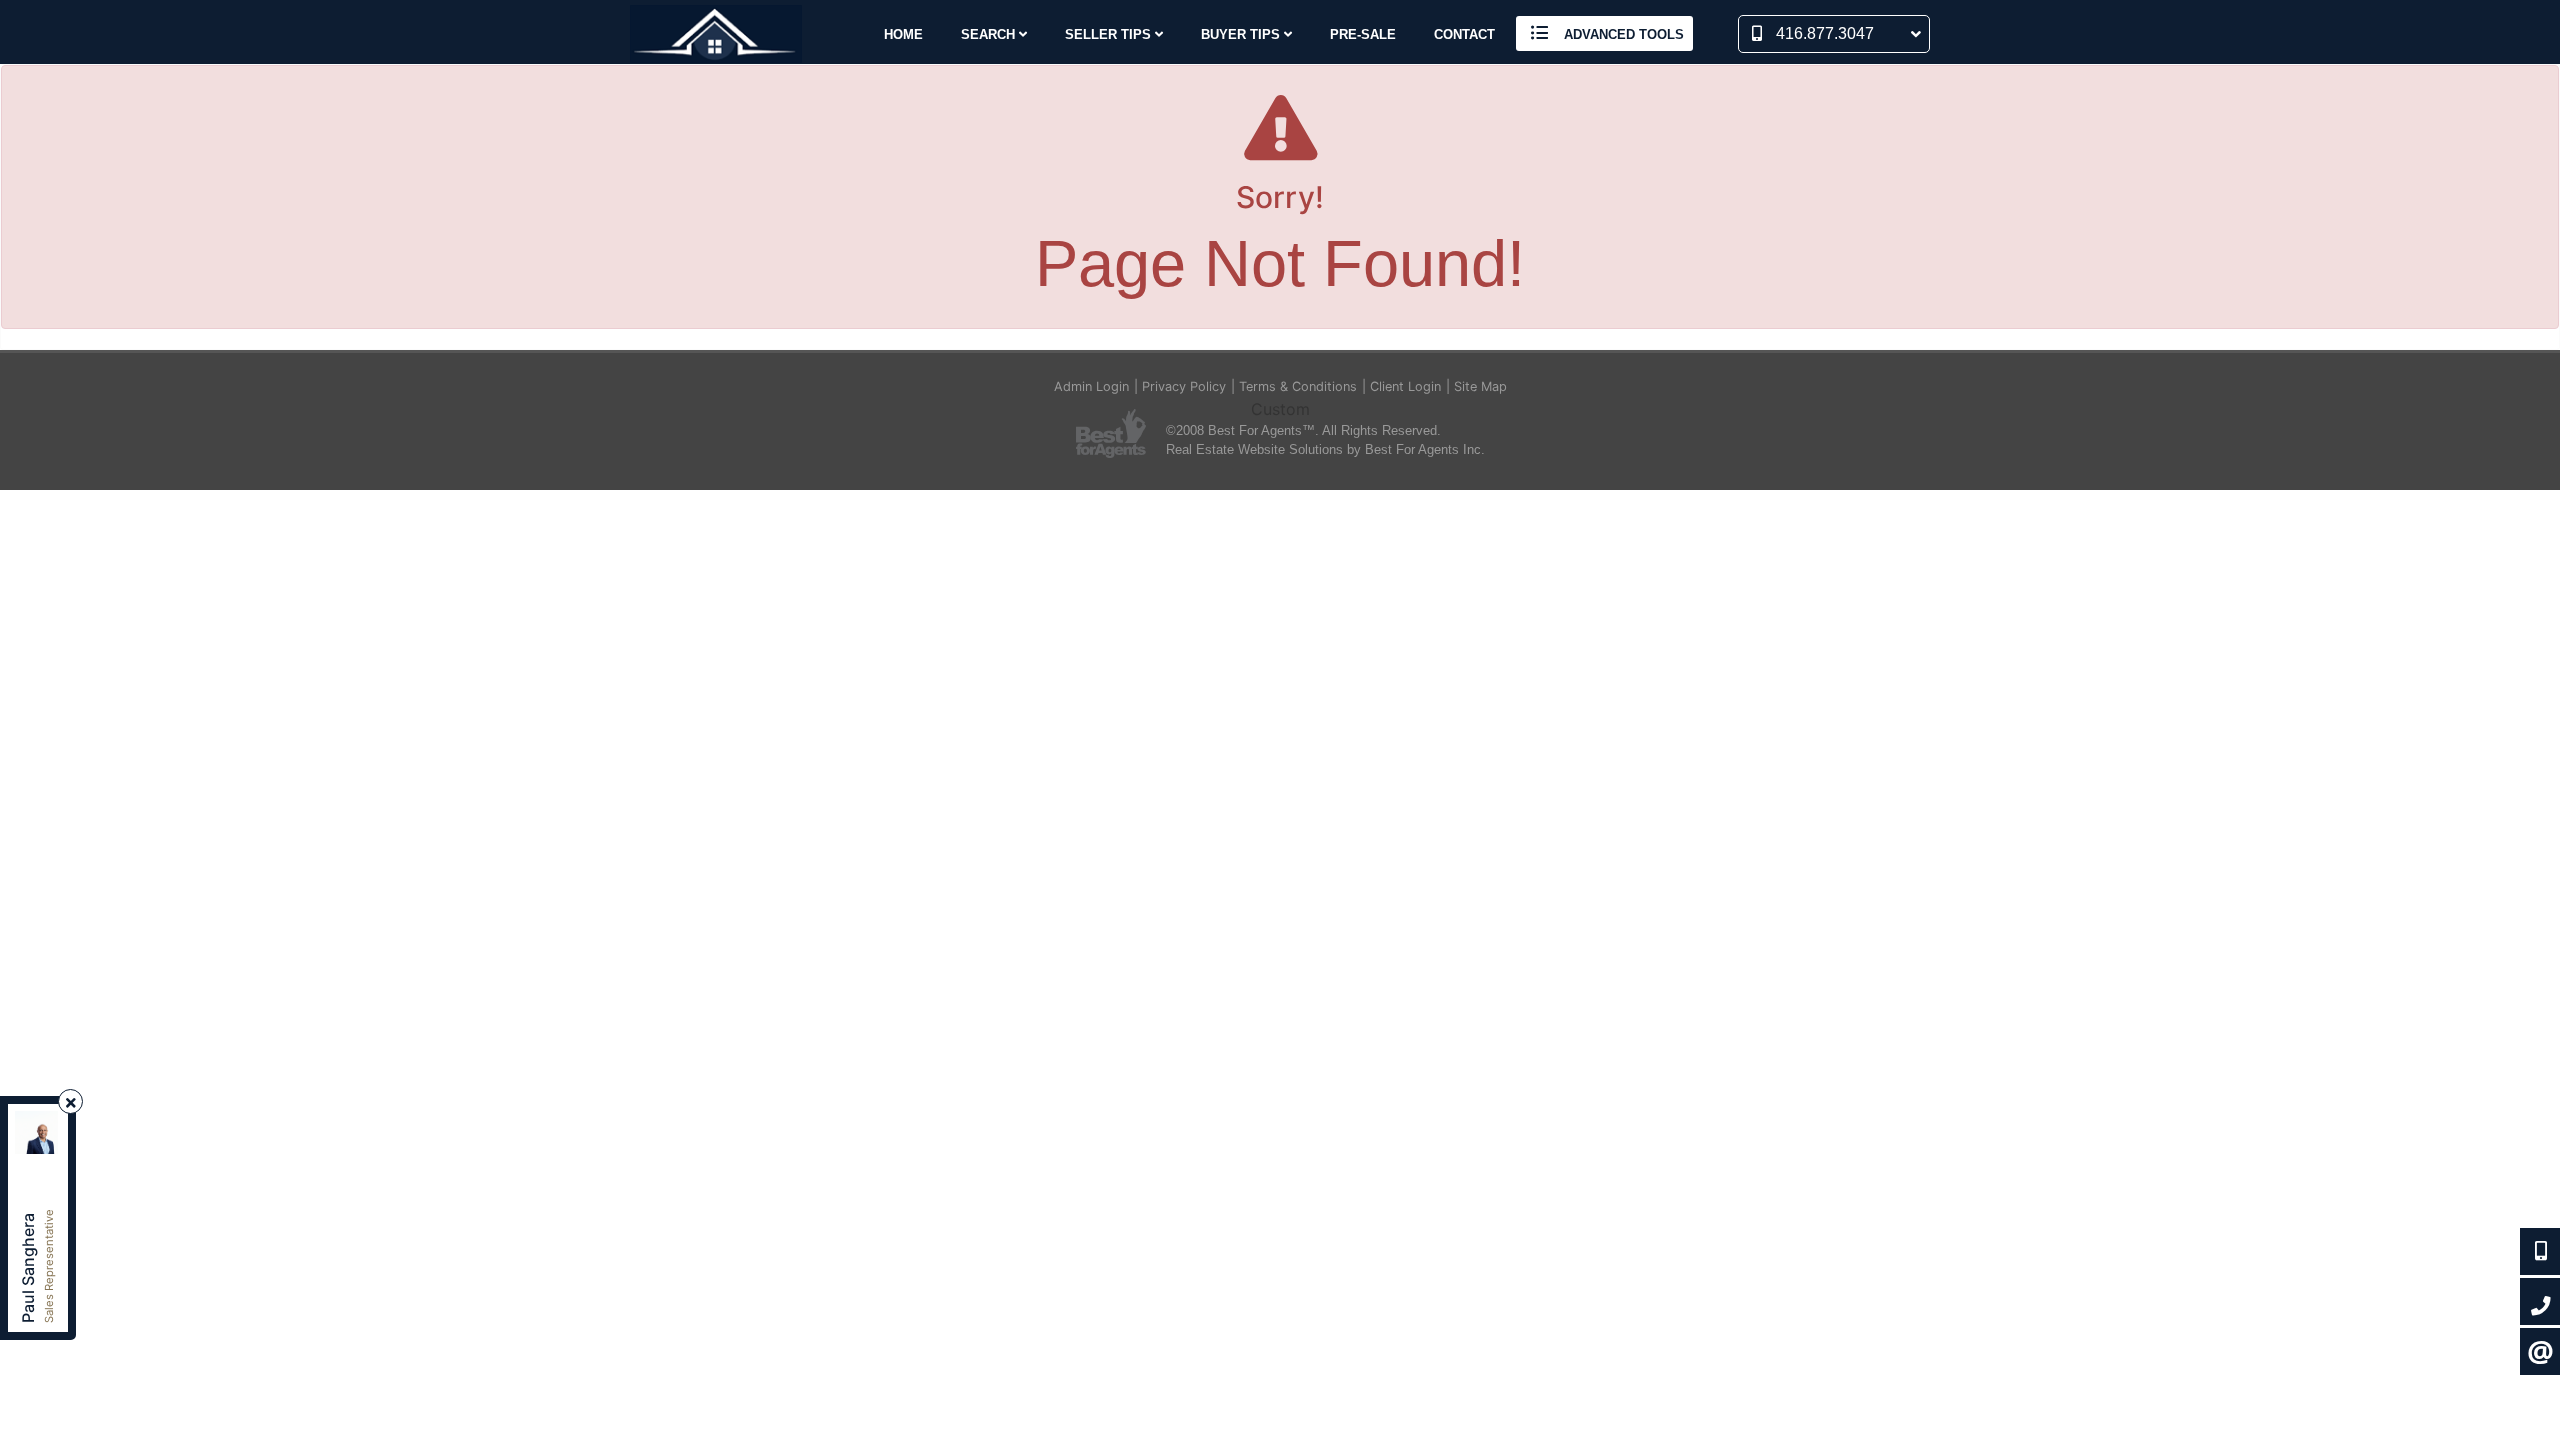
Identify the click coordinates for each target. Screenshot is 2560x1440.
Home (903, 34)
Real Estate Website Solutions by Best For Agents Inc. (1325, 449)
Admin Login (1091, 386)
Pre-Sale (1363, 34)
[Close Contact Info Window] (71, 1102)
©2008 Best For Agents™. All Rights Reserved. (1303, 430)
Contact (1464, 34)
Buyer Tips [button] (1242, 34)
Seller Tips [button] (1110, 34)
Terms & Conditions (1298, 386)
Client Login (1405, 386)
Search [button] (990, 34)
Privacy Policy (1184, 386)
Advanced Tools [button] (1622, 34)
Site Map (1480, 386)
